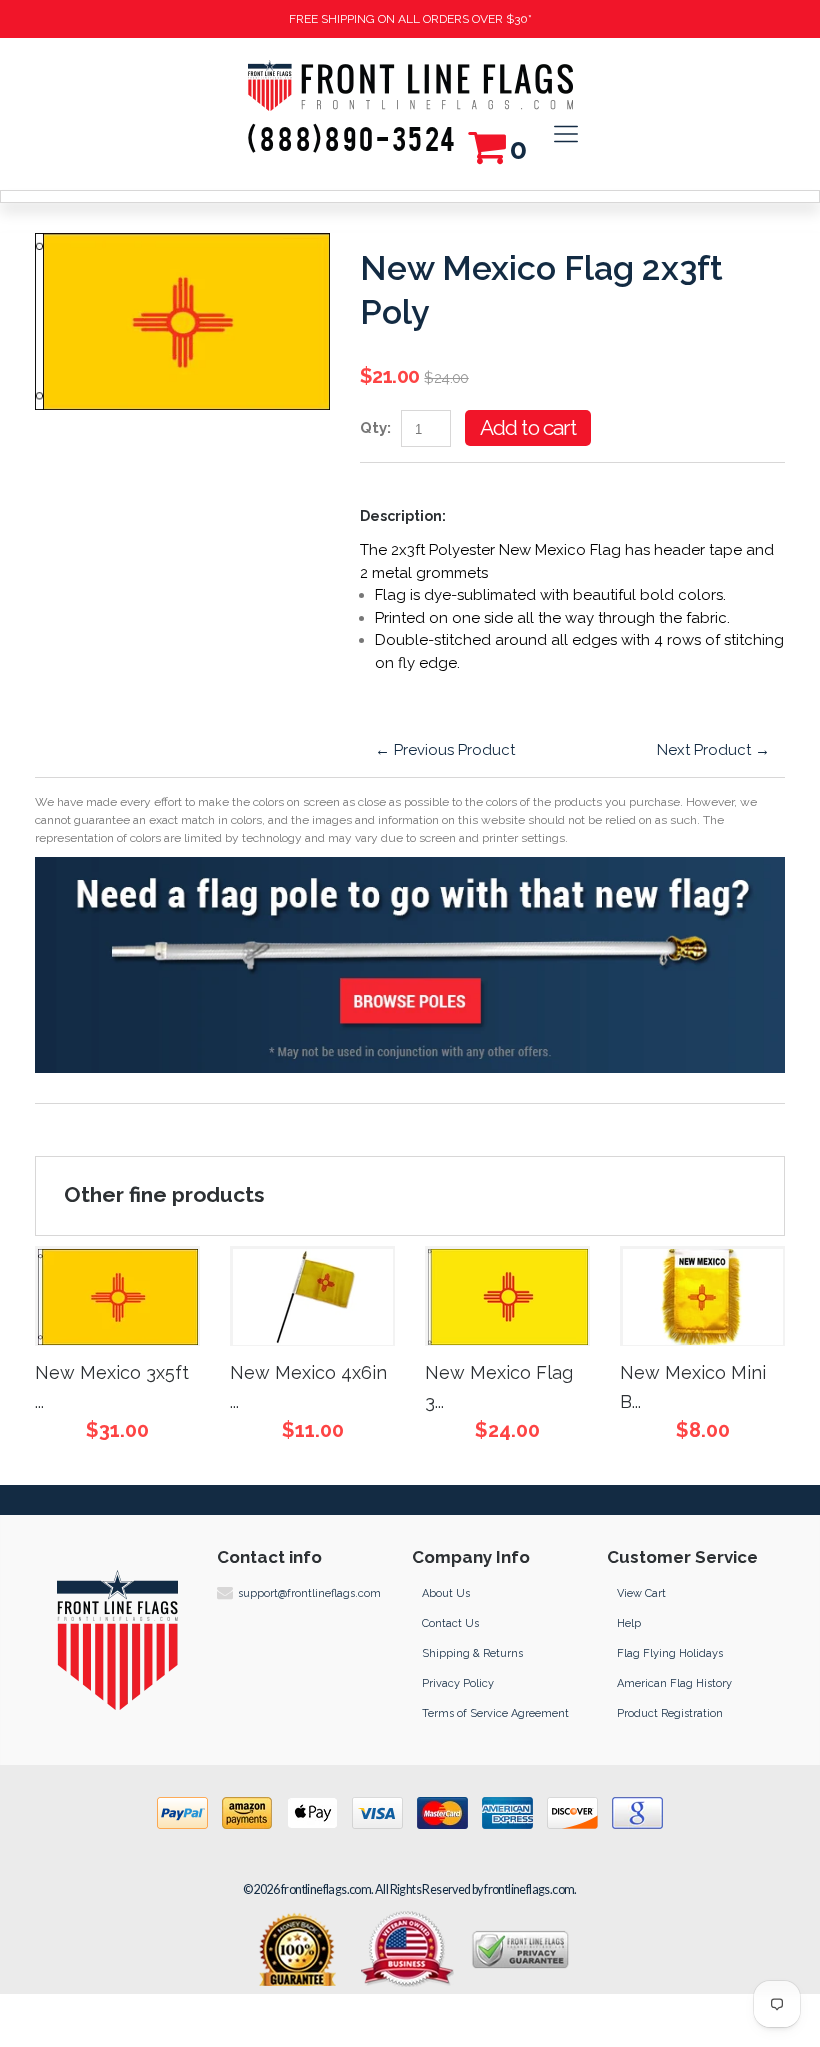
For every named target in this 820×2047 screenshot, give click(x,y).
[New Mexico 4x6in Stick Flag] (312, 1296)
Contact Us (450, 1623)
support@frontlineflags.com (309, 1593)
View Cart (641, 1593)
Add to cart (528, 427)
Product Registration (670, 1713)
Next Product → (713, 750)
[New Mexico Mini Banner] (702, 1296)
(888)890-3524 (352, 141)
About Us (446, 1593)
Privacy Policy (458, 1683)
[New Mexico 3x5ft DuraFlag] (117, 1296)
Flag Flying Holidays (670, 1653)
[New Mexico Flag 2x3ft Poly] (182, 244)
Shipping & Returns (472, 1653)
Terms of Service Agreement (495, 1713)
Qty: (375, 428)
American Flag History (674, 1683)
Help (629, 1623)
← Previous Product (445, 750)
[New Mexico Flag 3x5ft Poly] (507, 1296)
